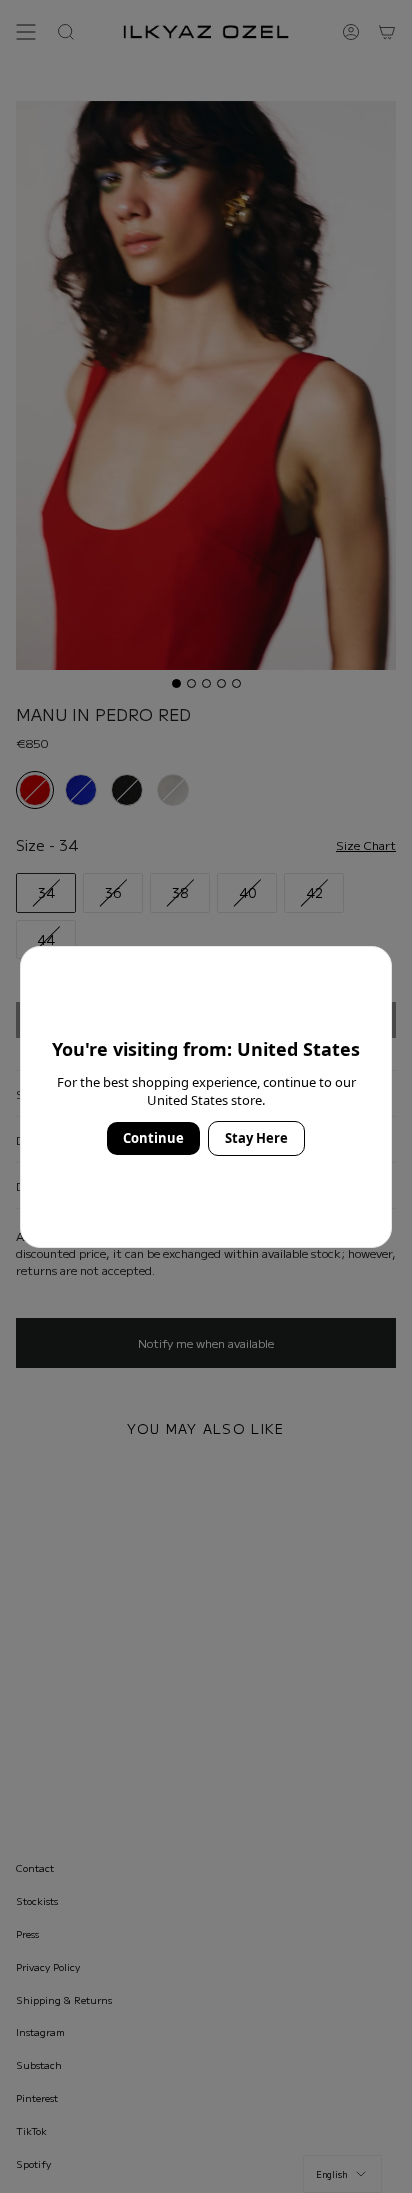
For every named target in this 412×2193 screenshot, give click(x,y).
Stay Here (256, 1138)
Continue (153, 1138)
